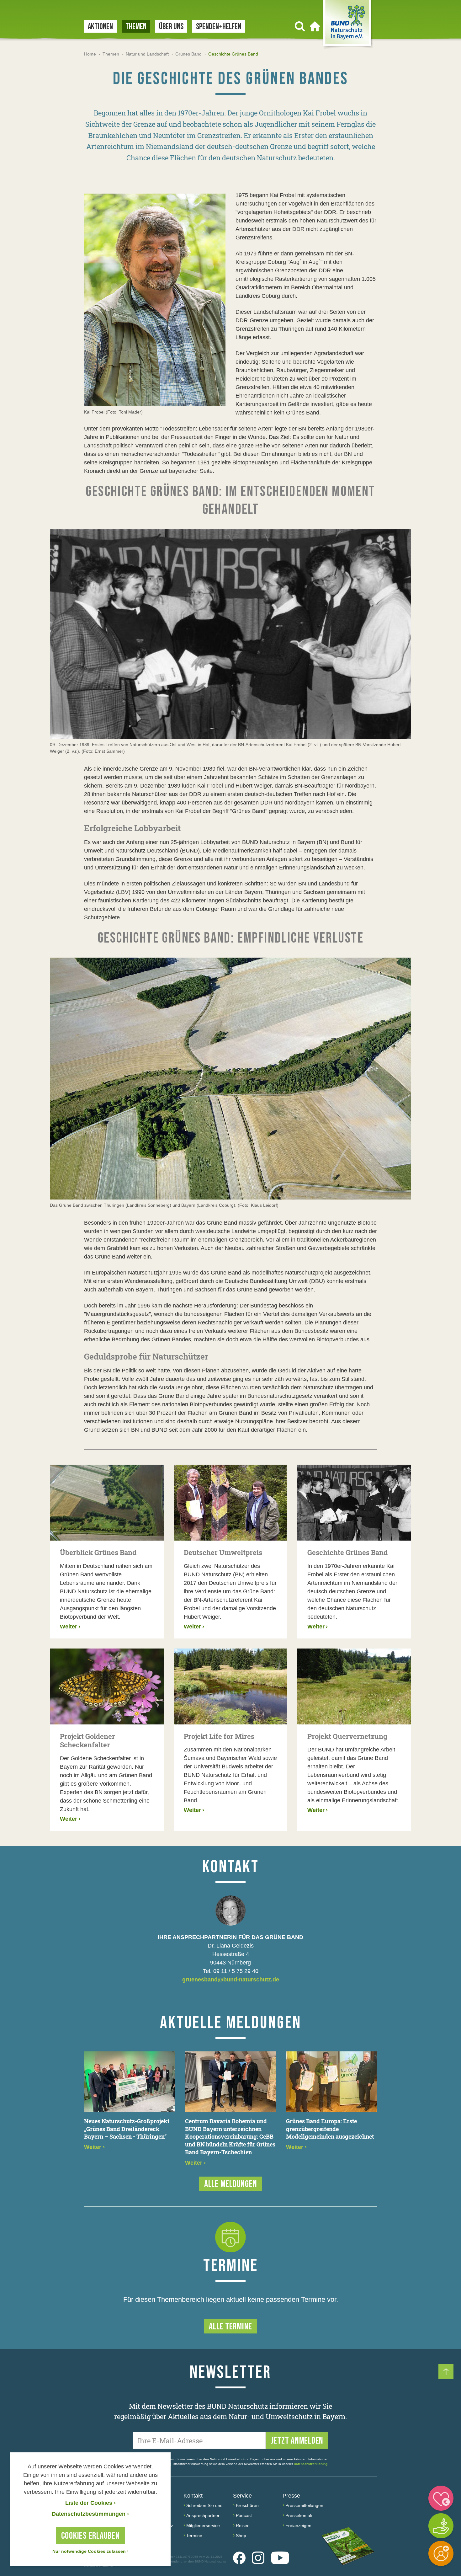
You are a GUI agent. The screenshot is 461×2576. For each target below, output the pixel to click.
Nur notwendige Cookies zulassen (90, 2551)
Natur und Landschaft (147, 54)
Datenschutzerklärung (311, 2464)
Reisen (243, 2525)
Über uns (171, 27)
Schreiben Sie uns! (205, 2505)
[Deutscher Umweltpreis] (231, 1503)
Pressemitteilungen (304, 2505)
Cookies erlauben (90, 2536)
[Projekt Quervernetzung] (354, 1686)
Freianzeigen (298, 2525)
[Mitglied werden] (441, 2553)
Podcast (244, 2515)
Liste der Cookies (90, 2503)
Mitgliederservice (203, 2525)
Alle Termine (230, 2327)
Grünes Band (188, 54)
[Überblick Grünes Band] (107, 1503)
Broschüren (247, 2505)
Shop (241, 2536)
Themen (136, 27)
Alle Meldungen (231, 2184)
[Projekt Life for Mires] (231, 1686)
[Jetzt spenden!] (441, 2498)
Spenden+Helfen (219, 27)
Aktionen (100, 27)
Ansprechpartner (203, 2515)
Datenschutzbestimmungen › (90, 2514)
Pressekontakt (299, 2515)
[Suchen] (300, 26)
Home (90, 54)
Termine (194, 2536)
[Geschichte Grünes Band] (354, 1503)
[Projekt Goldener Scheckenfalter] (107, 1686)
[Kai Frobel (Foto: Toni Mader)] (155, 300)
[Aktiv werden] (441, 2526)
